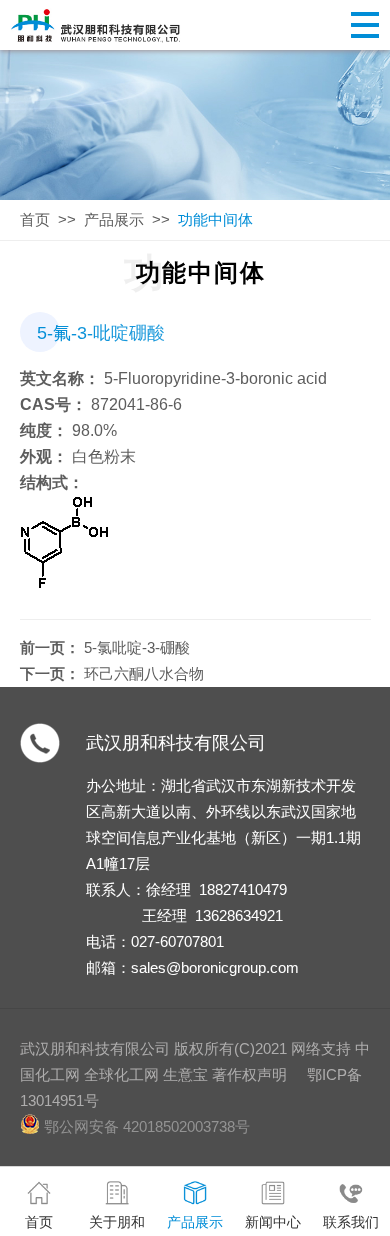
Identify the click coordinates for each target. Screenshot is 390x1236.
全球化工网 (121, 1074)
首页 (35, 219)
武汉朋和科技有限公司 (176, 743)
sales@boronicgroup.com (215, 967)
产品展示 (114, 219)
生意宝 (185, 1074)
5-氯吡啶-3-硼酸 (137, 647)
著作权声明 (249, 1074)
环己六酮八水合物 (144, 673)
